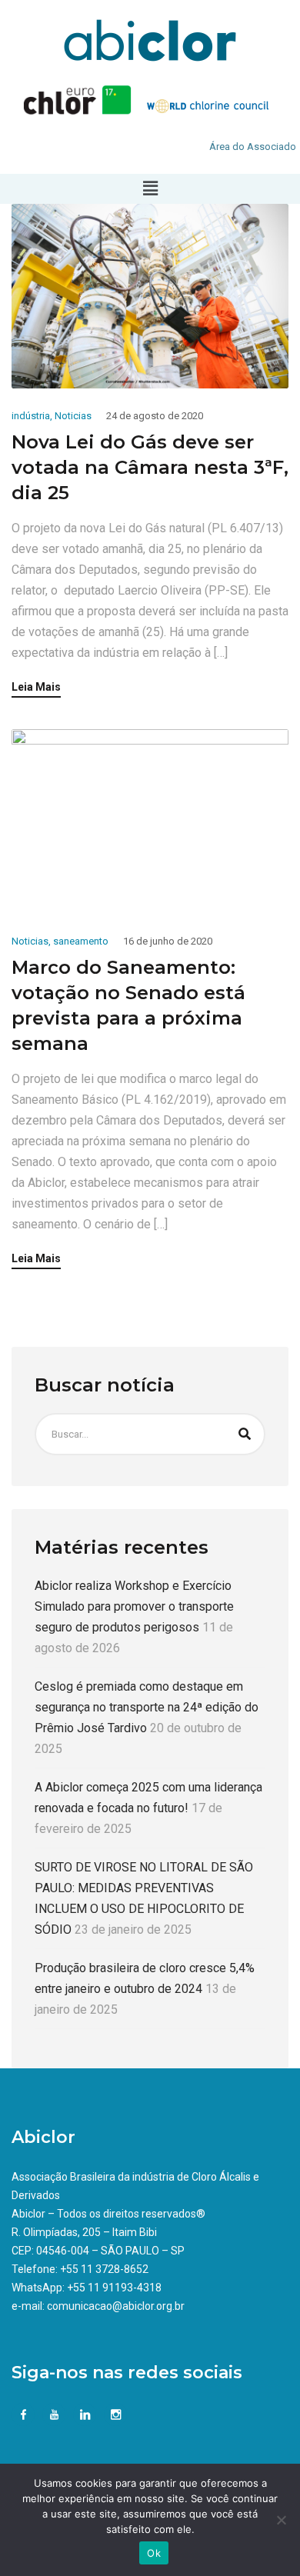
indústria (31, 416)
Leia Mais (36, 687)
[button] (150, 188)
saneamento (81, 941)
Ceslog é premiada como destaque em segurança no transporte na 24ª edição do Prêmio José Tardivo (147, 1707)
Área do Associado (253, 147)
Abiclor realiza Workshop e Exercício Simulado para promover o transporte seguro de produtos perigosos (134, 1606)
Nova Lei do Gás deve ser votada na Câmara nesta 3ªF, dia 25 (150, 467)
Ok (154, 2553)
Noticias (73, 416)
